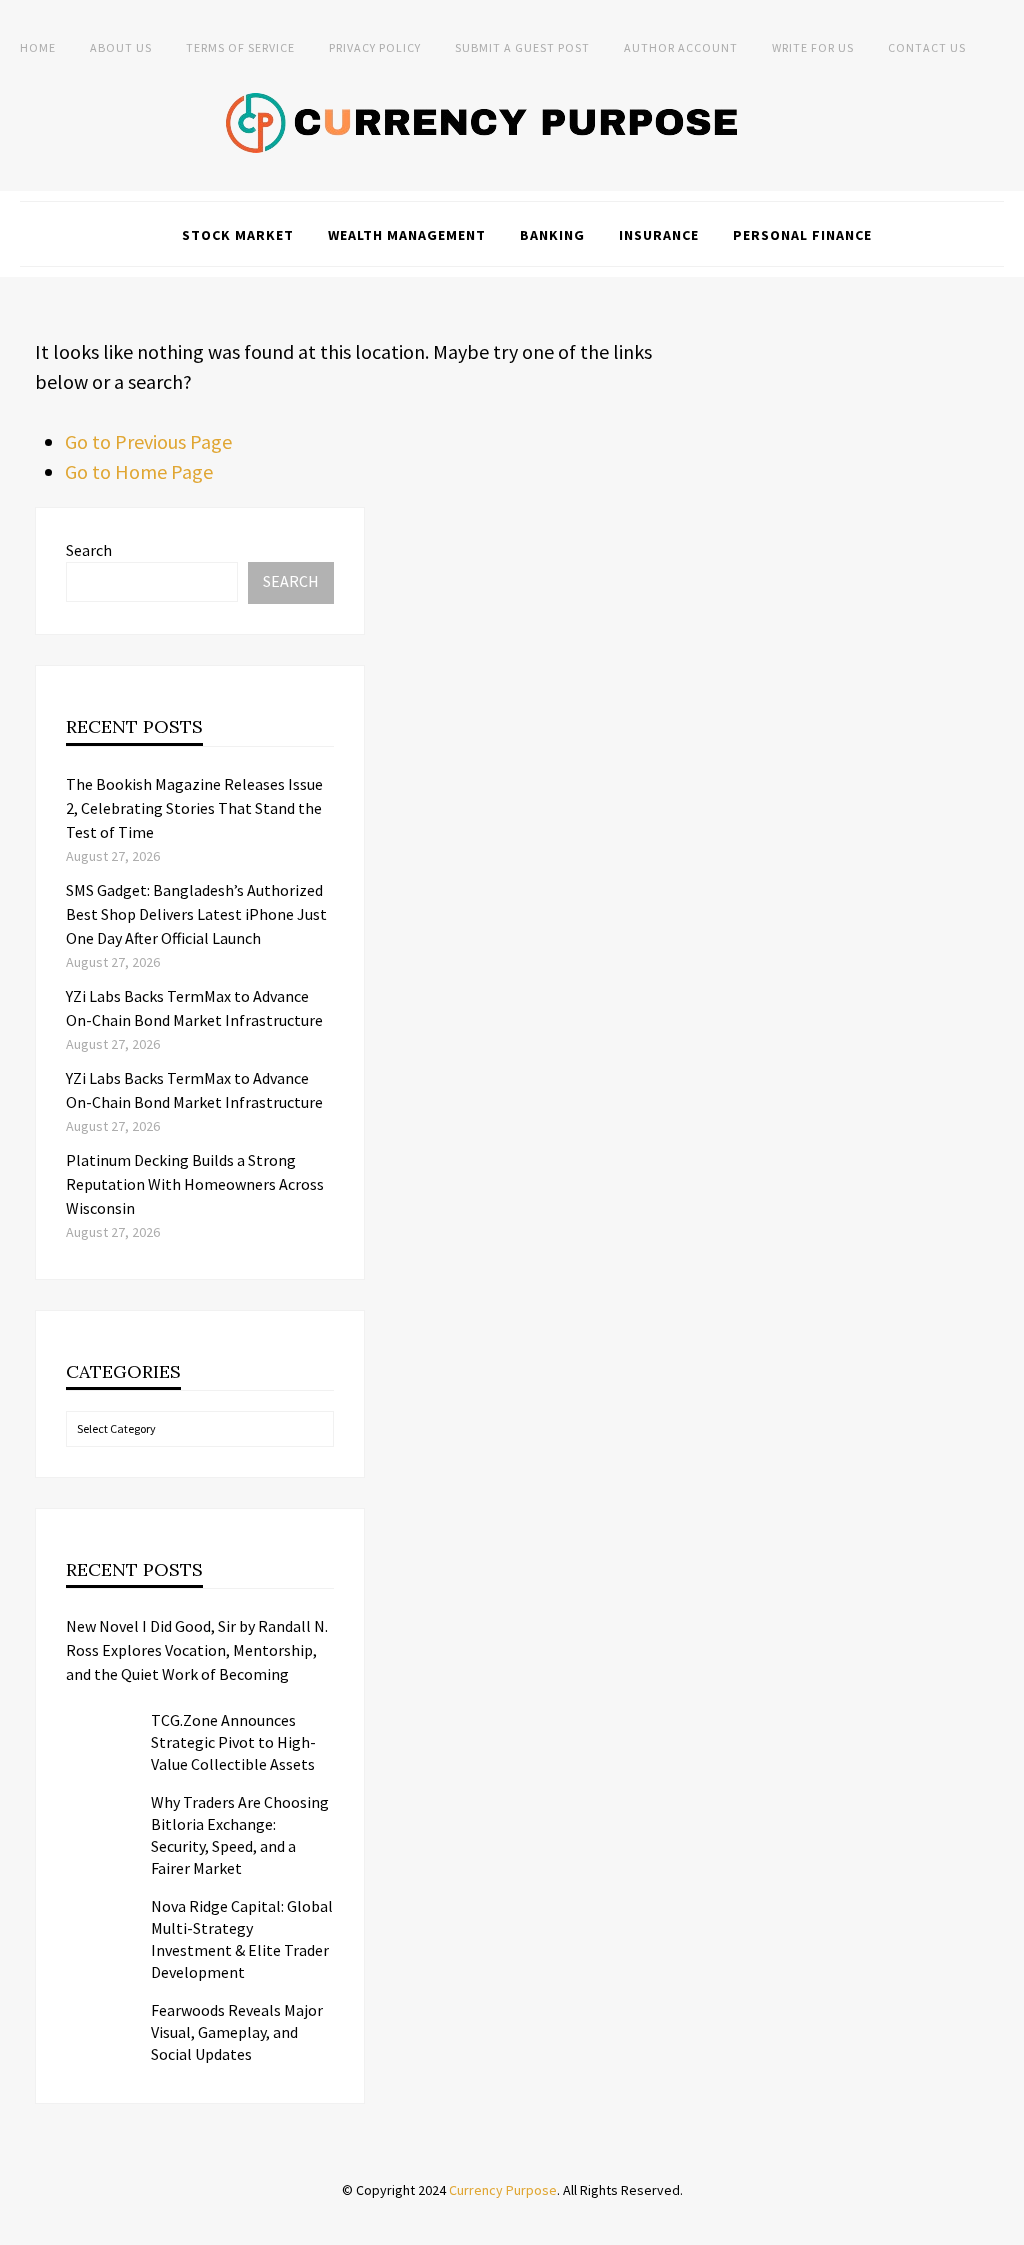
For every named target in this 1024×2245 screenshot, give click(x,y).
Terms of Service (240, 47)
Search (89, 550)
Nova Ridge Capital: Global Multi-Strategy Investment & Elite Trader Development (242, 1939)
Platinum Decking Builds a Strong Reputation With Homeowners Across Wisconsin (195, 1184)
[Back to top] (1004, 2225)
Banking (552, 235)
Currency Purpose (503, 2190)
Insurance (659, 235)
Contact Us (927, 47)
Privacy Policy (375, 47)
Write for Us (813, 47)
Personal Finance (802, 235)
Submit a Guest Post (522, 47)
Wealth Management (407, 235)
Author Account (681, 47)
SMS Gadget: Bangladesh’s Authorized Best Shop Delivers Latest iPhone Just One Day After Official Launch (196, 914)
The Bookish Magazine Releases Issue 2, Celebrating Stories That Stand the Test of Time (194, 808)
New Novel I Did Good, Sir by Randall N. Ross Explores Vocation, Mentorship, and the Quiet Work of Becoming (197, 1650)
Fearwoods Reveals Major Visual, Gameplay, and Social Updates (237, 2032)
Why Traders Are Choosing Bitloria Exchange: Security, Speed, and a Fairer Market (240, 1835)
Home (38, 47)
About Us (121, 47)
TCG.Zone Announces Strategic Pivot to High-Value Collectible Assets (233, 1742)
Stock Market (238, 235)
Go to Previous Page (148, 441)
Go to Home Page (139, 471)
